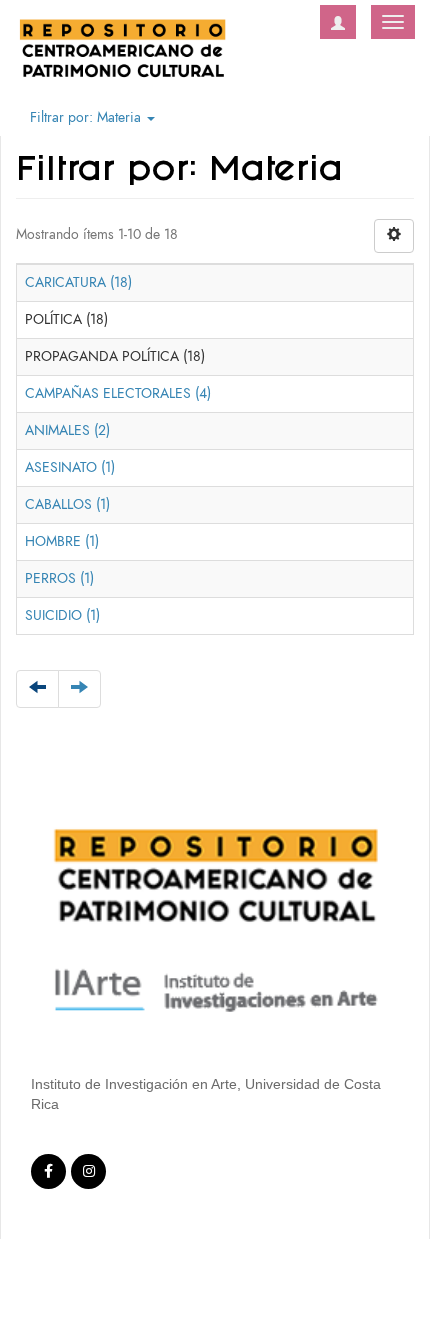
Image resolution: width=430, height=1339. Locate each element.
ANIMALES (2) (67, 430)
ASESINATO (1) (70, 467)
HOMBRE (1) (62, 541)
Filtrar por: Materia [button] (87, 117)
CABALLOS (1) (67, 504)
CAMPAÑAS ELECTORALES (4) (118, 393)
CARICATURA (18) (78, 282)
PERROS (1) (59, 578)
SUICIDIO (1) (62, 615)
